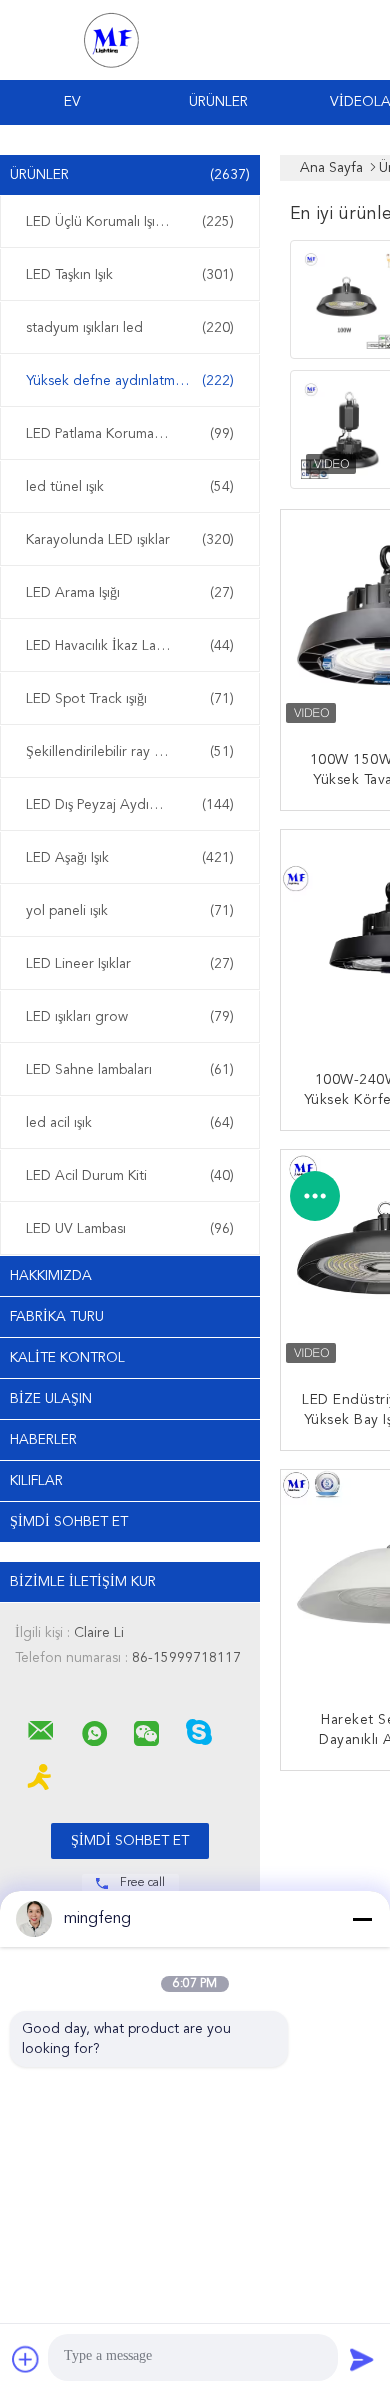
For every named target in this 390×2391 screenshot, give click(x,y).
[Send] (362, 2359)
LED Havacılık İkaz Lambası (130, 646)
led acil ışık (130, 1123)
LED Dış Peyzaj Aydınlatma (130, 805)
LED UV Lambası (130, 1229)
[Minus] (362, 1919)
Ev (72, 102)
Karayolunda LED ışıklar (130, 540)
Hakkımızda (51, 1276)
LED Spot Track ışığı (130, 699)
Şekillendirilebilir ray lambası (130, 752)
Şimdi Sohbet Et (69, 1522)
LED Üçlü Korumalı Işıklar (130, 222)
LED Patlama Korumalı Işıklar (130, 434)
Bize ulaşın (51, 1399)
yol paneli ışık (130, 911)
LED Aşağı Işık (130, 858)
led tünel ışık (130, 487)
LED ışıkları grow (130, 1017)
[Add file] (26, 2359)
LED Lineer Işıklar (130, 964)
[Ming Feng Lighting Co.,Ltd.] (41, 1731)
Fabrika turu (57, 1317)
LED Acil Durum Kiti (130, 1176)
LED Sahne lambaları (130, 1070)
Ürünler (218, 102)
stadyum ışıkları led (130, 328)
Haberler (43, 1440)
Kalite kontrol (67, 1358)
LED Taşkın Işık (130, 275)
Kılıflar (36, 1481)
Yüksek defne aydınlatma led (130, 381)
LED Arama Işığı (130, 593)
